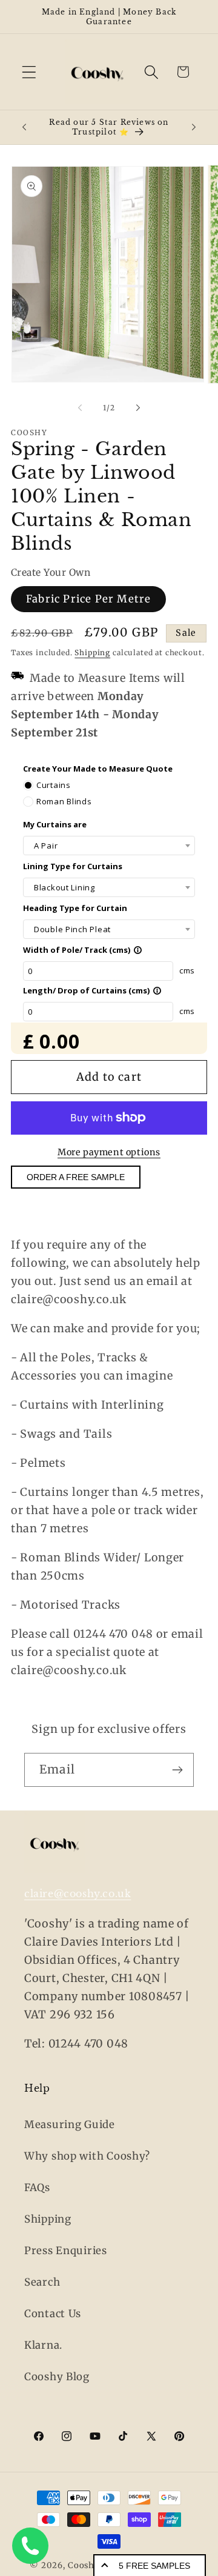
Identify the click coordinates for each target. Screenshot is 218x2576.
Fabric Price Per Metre (88, 599)
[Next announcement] (194, 127)
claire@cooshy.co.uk (78, 1894)
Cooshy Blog (57, 2377)
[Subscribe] (177, 1770)
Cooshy (84, 2565)
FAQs (37, 2187)
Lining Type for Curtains (73, 866)
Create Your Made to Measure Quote (98, 769)
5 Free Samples (154, 2566)
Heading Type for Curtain (75, 908)
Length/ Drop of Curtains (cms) (92, 990)
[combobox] (109, 846)
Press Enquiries (66, 2251)
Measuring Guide (70, 2124)
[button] (29, 72)
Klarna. (43, 2345)
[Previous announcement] (24, 127)
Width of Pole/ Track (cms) (83, 950)
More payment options (109, 1152)
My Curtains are (55, 824)
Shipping (92, 652)
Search (42, 2282)
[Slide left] (80, 408)
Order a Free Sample (76, 1177)
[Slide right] (138, 408)
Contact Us (53, 2314)
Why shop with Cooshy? (87, 2156)
